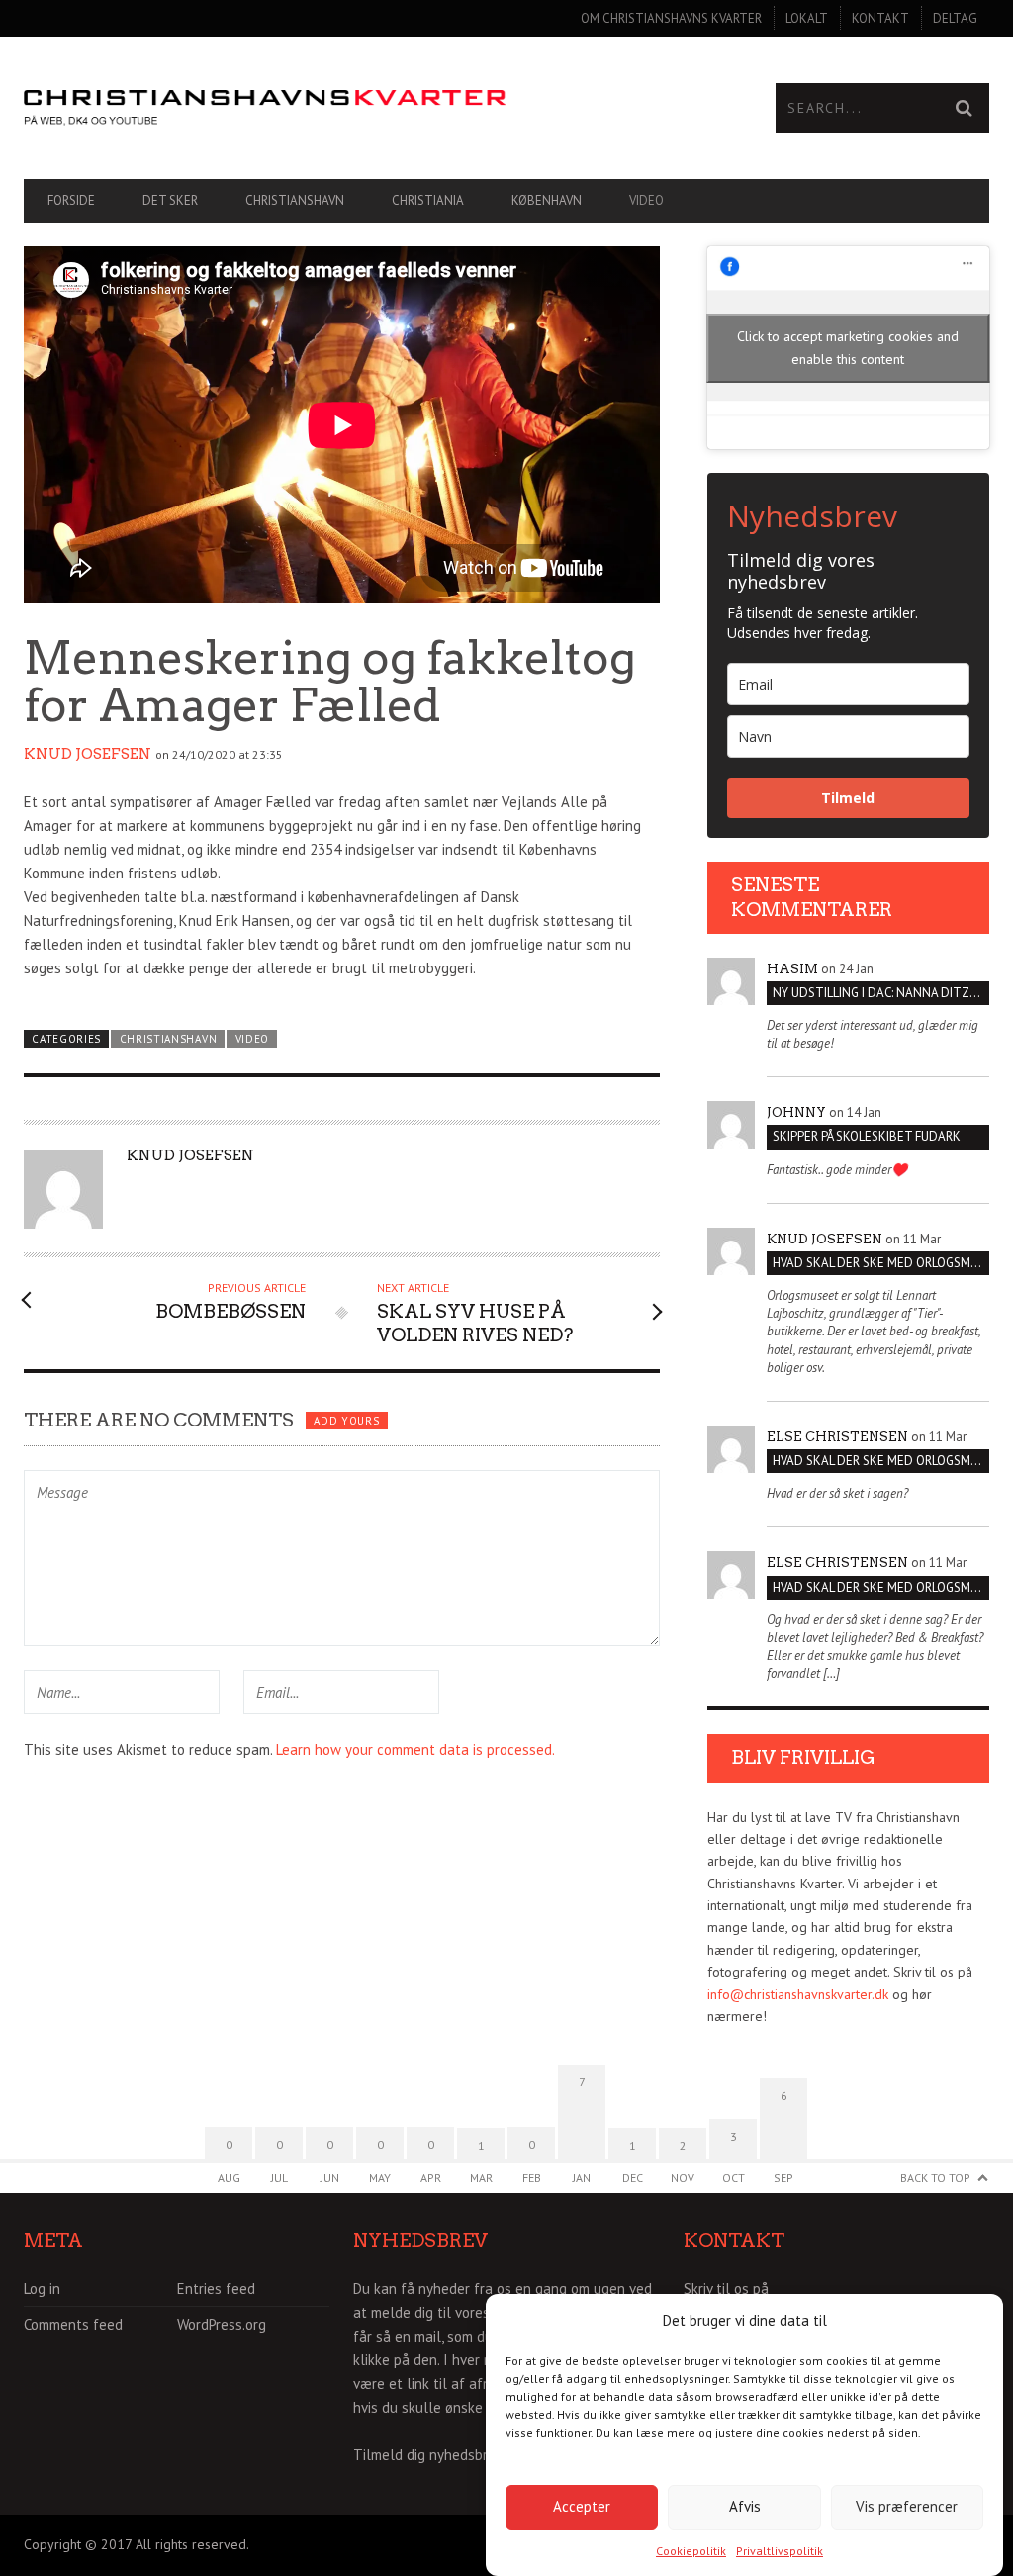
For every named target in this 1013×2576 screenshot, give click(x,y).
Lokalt (807, 18)
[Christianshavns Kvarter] (265, 108)
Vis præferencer (907, 2506)
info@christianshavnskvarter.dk (798, 1994)
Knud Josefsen (88, 754)
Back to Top (935, 2178)
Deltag (955, 18)
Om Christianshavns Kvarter (671, 18)
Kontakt (880, 18)
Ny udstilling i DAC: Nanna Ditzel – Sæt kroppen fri (881, 993)
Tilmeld (848, 798)
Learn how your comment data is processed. (415, 1749)
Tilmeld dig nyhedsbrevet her (447, 2455)
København (547, 200)
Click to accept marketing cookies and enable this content (848, 348)
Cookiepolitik (691, 2551)
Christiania (428, 200)
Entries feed (216, 2289)
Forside (71, 200)
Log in (42, 2289)
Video (646, 200)
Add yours (346, 1421)
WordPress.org (222, 2324)
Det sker (170, 200)
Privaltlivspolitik (780, 2551)
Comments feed (73, 2324)
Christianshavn (295, 200)
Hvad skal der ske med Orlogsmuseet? (881, 1263)
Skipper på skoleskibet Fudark (867, 1136)
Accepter (582, 2506)
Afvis (745, 2506)
